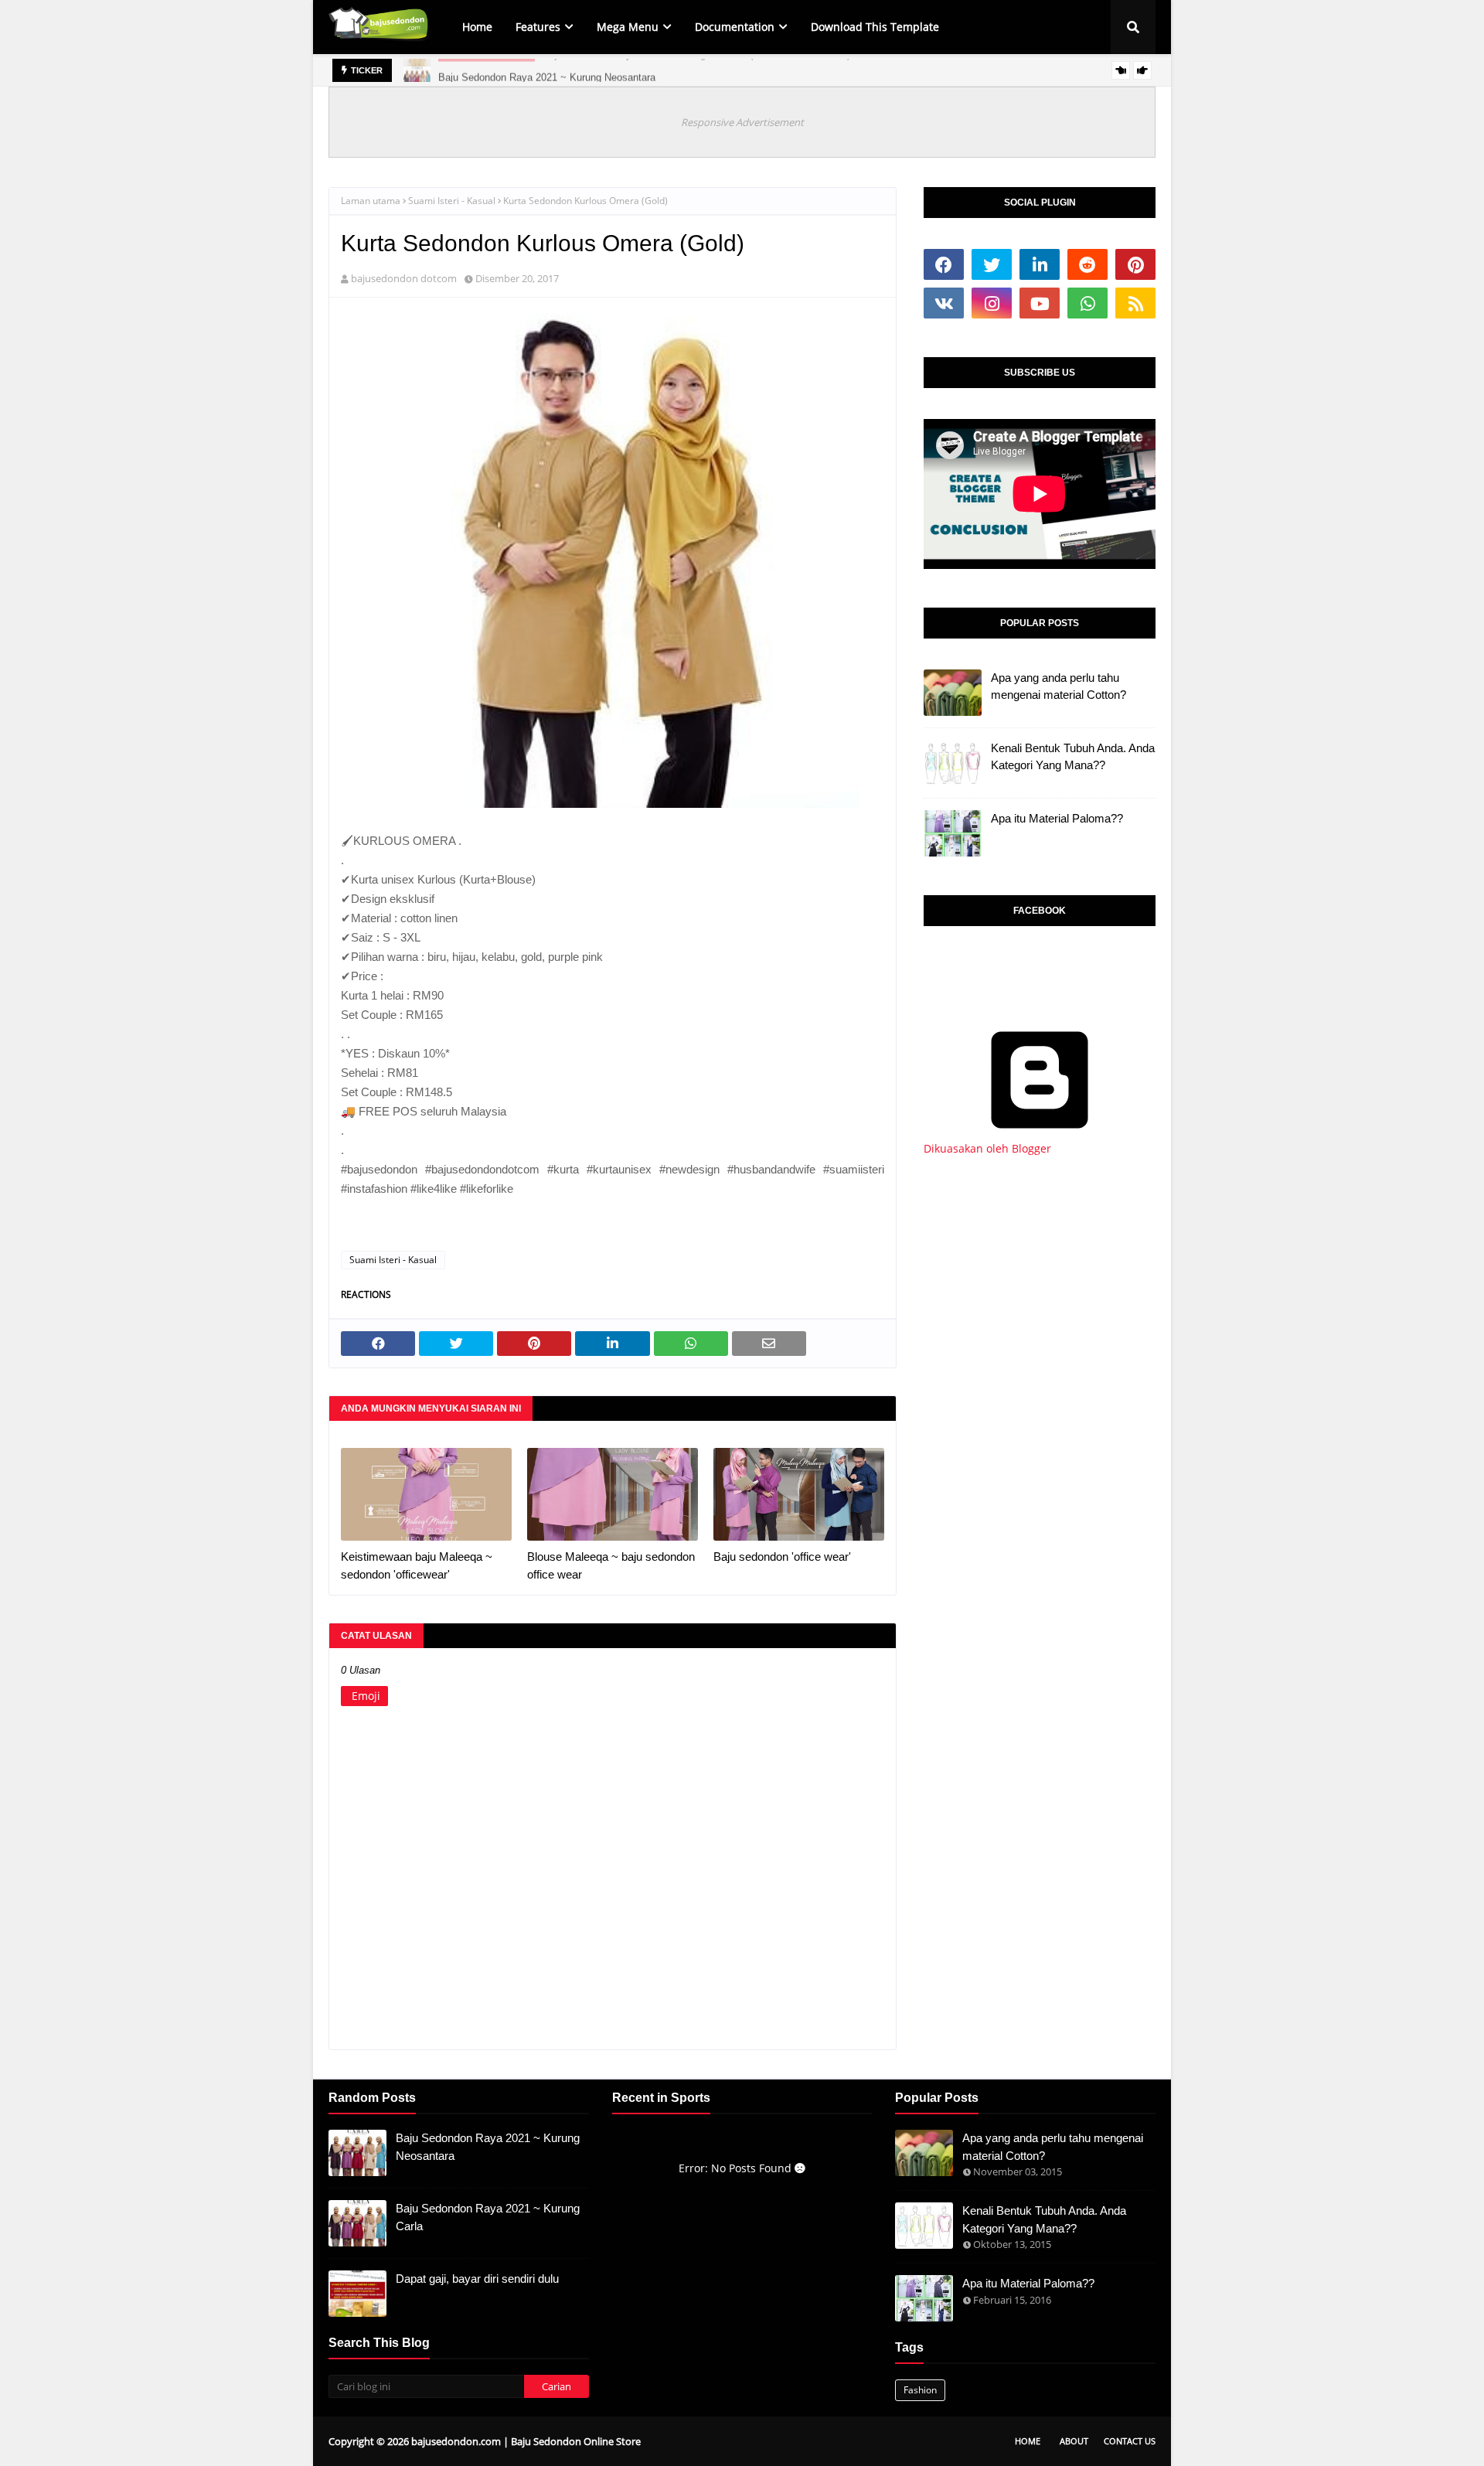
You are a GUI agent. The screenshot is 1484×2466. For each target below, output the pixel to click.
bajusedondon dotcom (404, 278)
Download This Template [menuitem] (875, 27)
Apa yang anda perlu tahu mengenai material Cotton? (1059, 686)
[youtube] (1040, 303)
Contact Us (1130, 2441)
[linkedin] (1040, 264)
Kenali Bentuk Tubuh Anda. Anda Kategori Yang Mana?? (1073, 757)
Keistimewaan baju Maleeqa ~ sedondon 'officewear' (417, 1565)
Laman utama (371, 201)
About (1074, 2441)
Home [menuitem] (477, 27)
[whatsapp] (1087, 303)
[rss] (1135, 303)
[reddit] (1087, 264)
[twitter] (992, 264)
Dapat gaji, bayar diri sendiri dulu (477, 2279)
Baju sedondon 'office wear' (782, 1557)
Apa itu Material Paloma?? (1057, 818)
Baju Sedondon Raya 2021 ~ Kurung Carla (488, 2217)
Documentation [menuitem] (735, 27)
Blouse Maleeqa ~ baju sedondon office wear (611, 1565)
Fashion (920, 2390)
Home (1028, 2441)
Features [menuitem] (538, 27)
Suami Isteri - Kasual (452, 201)
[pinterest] (1135, 264)
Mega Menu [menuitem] (628, 27)
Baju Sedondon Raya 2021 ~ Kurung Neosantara (547, 70)
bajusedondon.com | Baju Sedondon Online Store (526, 2441)
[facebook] (944, 264)
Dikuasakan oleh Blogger (987, 1148)
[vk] (944, 303)
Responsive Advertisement (742, 122)
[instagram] (992, 303)
